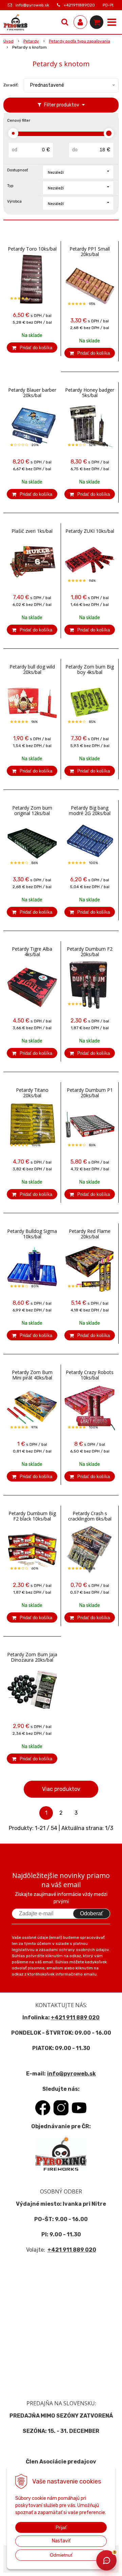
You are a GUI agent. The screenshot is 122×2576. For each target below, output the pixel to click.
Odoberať (91, 1913)
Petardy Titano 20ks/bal (32, 1093)
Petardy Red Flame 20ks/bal (90, 1234)
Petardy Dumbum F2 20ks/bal (90, 952)
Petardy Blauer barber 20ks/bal (32, 393)
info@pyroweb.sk (32, 5)
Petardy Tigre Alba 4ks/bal (32, 952)
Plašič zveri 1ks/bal (32, 531)
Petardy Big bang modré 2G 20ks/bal (90, 811)
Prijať (61, 2527)
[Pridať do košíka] (32, 348)
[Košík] (97, 22)
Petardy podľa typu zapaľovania (79, 41)
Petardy (31, 41)
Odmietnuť (61, 2555)
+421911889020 (79, 5)
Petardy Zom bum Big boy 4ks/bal (90, 670)
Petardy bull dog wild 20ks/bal (32, 670)
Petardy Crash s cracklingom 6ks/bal (90, 1516)
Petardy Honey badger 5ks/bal (90, 393)
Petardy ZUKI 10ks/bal (90, 531)
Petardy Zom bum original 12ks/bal (32, 811)
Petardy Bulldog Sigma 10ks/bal (32, 1234)
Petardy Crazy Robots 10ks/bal (90, 1375)
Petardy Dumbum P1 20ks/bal (90, 1093)
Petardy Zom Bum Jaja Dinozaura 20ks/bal (32, 1657)
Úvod (8, 41)
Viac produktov (61, 1789)
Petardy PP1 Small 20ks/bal (90, 252)
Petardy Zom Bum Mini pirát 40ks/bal (32, 1375)
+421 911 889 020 (75, 2018)
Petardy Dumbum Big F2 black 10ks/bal (32, 1516)
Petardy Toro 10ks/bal (32, 249)
